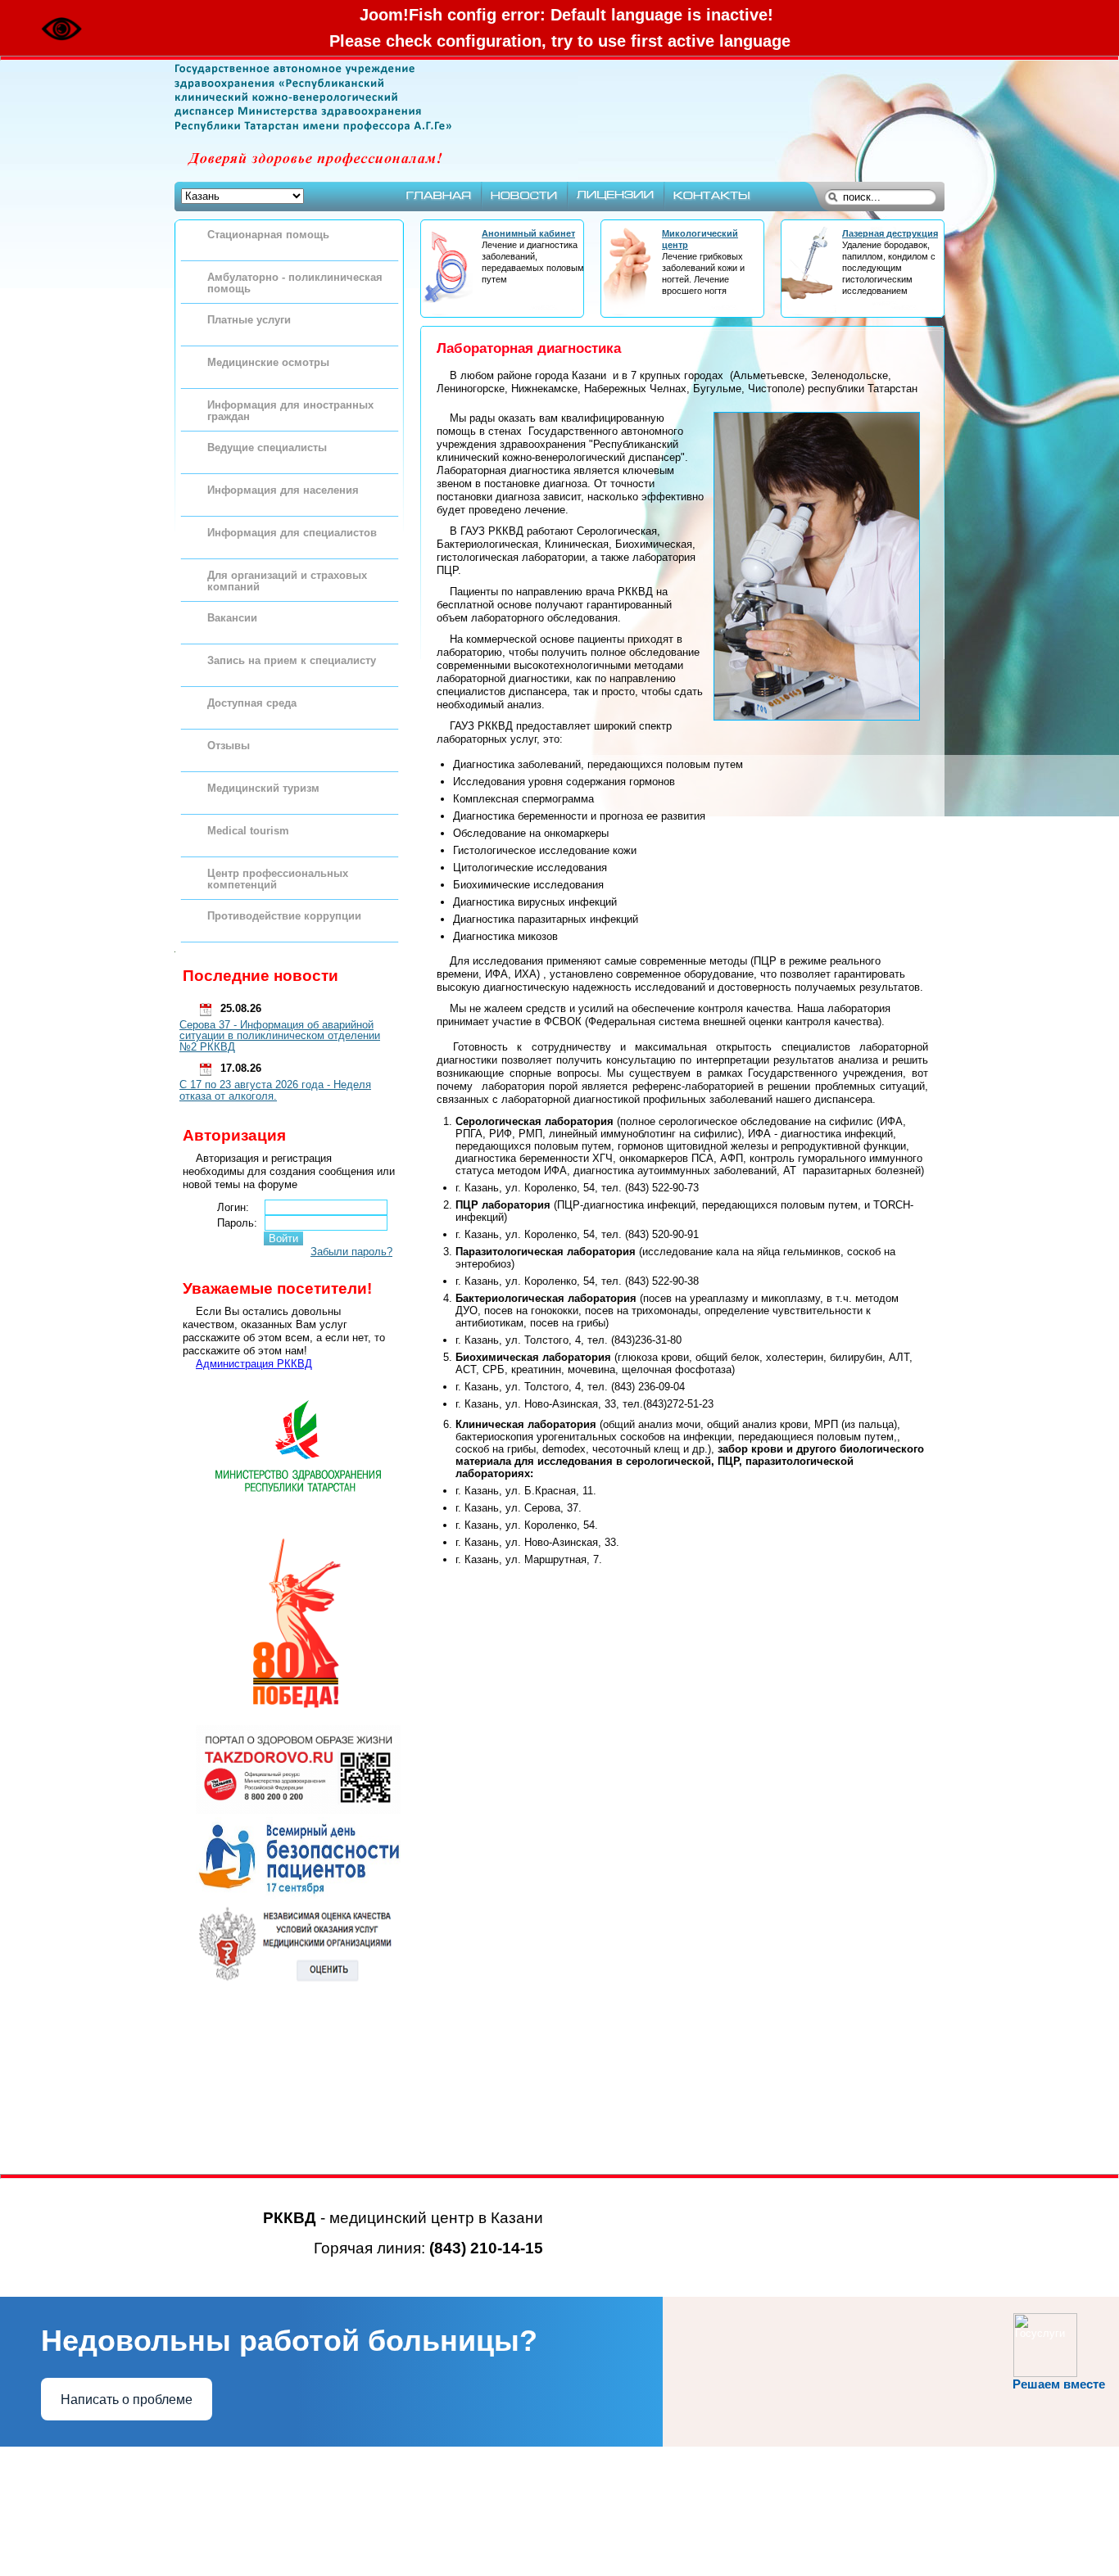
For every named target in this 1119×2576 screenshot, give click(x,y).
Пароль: (237, 1223)
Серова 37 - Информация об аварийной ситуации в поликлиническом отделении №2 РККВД (280, 1036)
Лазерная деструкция (890, 233)
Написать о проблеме (127, 2400)
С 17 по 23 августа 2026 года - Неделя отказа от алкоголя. (275, 1090)
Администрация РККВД (254, 1364)
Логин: (233, 1207)
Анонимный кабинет (528, 233)
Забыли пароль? (351, 1252)
